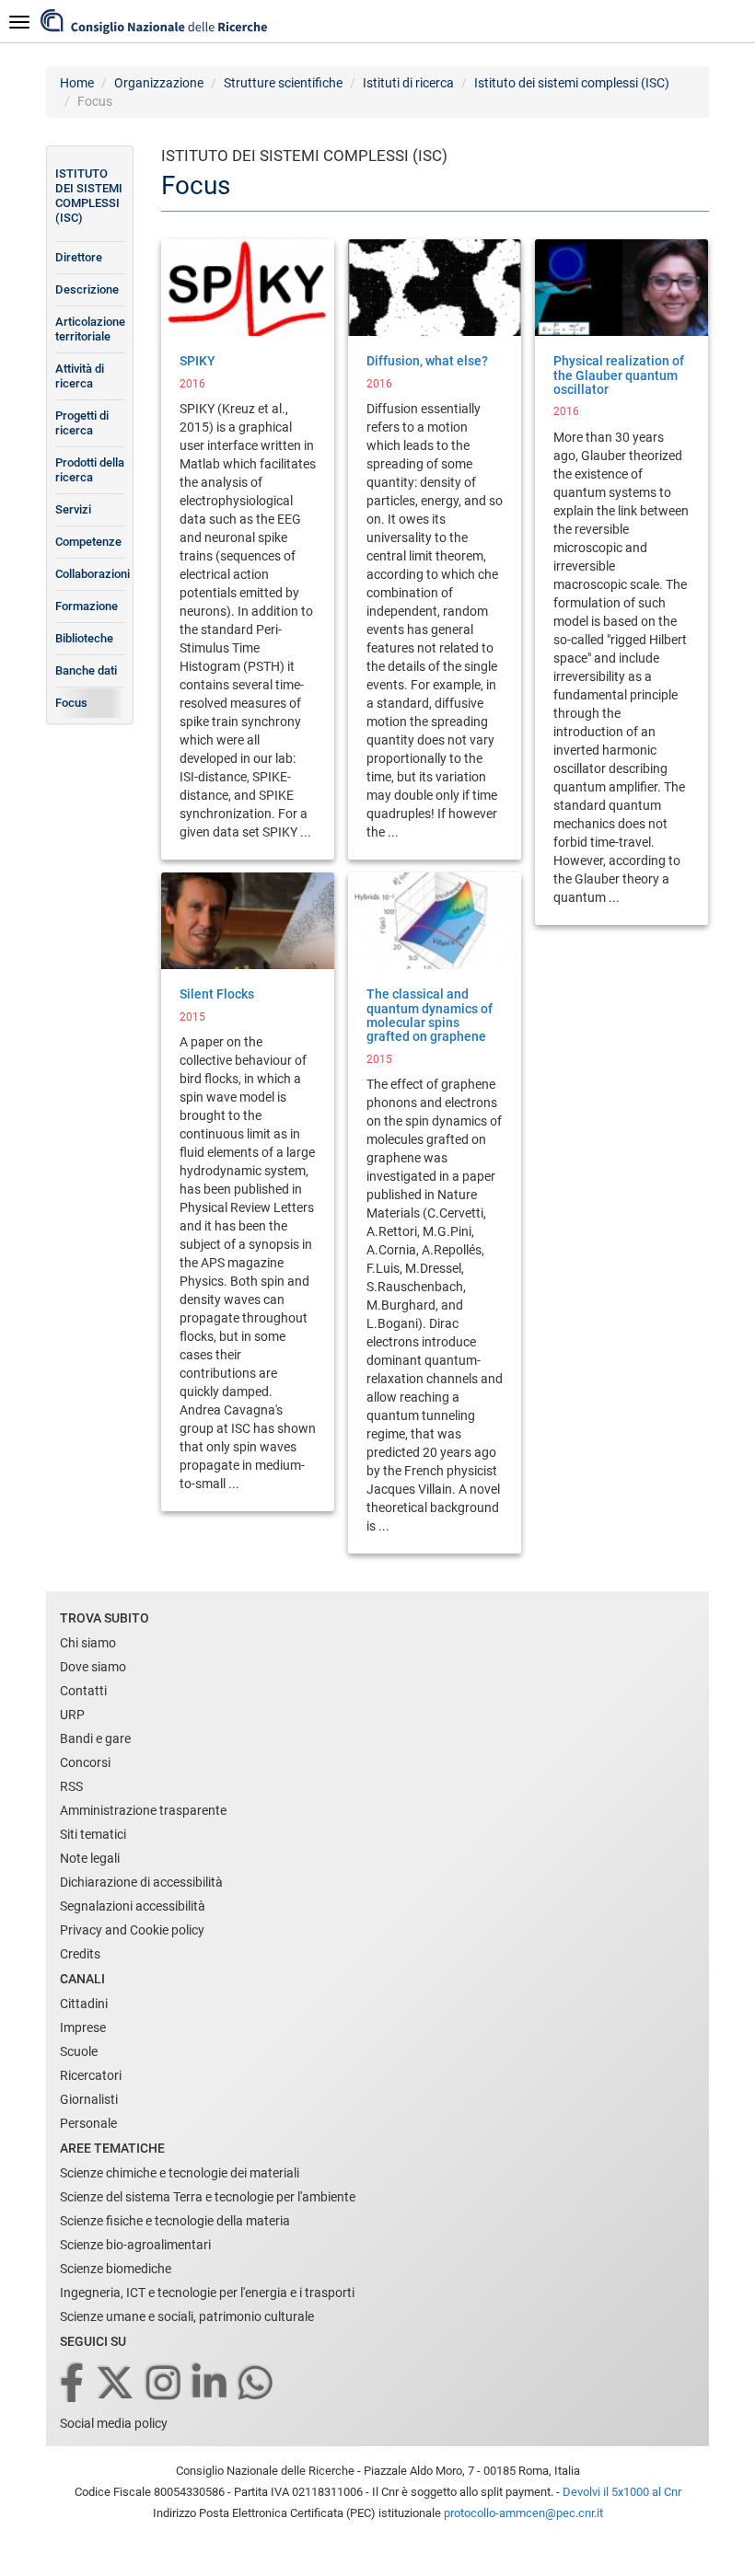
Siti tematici (93, 1834)
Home (77, 83)
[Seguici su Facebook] (73, 2384)
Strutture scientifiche (283, 83)
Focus (71, 703)
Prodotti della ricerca (90, 470)
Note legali (90, 1858)
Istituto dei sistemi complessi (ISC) (572, 83)
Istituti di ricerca (408, 83)
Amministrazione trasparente (143, 1810)
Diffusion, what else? (427, 361)
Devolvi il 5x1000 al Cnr (622, 2492)
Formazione (87, 606)
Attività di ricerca (80, 376)
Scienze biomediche (116, 2269)
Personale (88, 2123)
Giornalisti (89, 2099)
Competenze (88, 542)
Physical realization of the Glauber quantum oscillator (619, 375)
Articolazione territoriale (90, 329)
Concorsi (85, 1762)
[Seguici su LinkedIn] (211, 2384)
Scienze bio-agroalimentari (135, 2245)
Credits (80, 1954)
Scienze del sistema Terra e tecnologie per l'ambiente (208, 2197)
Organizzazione (159, 83)
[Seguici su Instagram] (165, 2384)
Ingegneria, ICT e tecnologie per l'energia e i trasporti (207, 2293)
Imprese (83, 2027)
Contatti (83, 1691)
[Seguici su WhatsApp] (257, 2384)
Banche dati (86, 670)
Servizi (73, 509)
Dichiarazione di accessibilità (141, 1882)
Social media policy (114, 2423)
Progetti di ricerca (82, 423)
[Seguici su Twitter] (116, 2384)
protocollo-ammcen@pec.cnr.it (523, 2513)
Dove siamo (93, 1667)
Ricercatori (91, 2075)
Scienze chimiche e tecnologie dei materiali (180, 2173)
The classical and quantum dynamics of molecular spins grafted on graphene (430, 1015)
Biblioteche (84, 638)
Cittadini (84, 2004)
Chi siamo (88, 1643)
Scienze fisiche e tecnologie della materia (175, 2221)
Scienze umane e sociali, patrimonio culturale (187, 2316)
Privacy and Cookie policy (132, 1930)
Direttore (79, 257)
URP (72, 1715)
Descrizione (87, 289)
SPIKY (197, 361)
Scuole (79, 2051)
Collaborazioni (90, 574)
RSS (71, 1786)
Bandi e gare (95, 1739)
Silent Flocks (217, 994)
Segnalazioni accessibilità (133, 1906)
